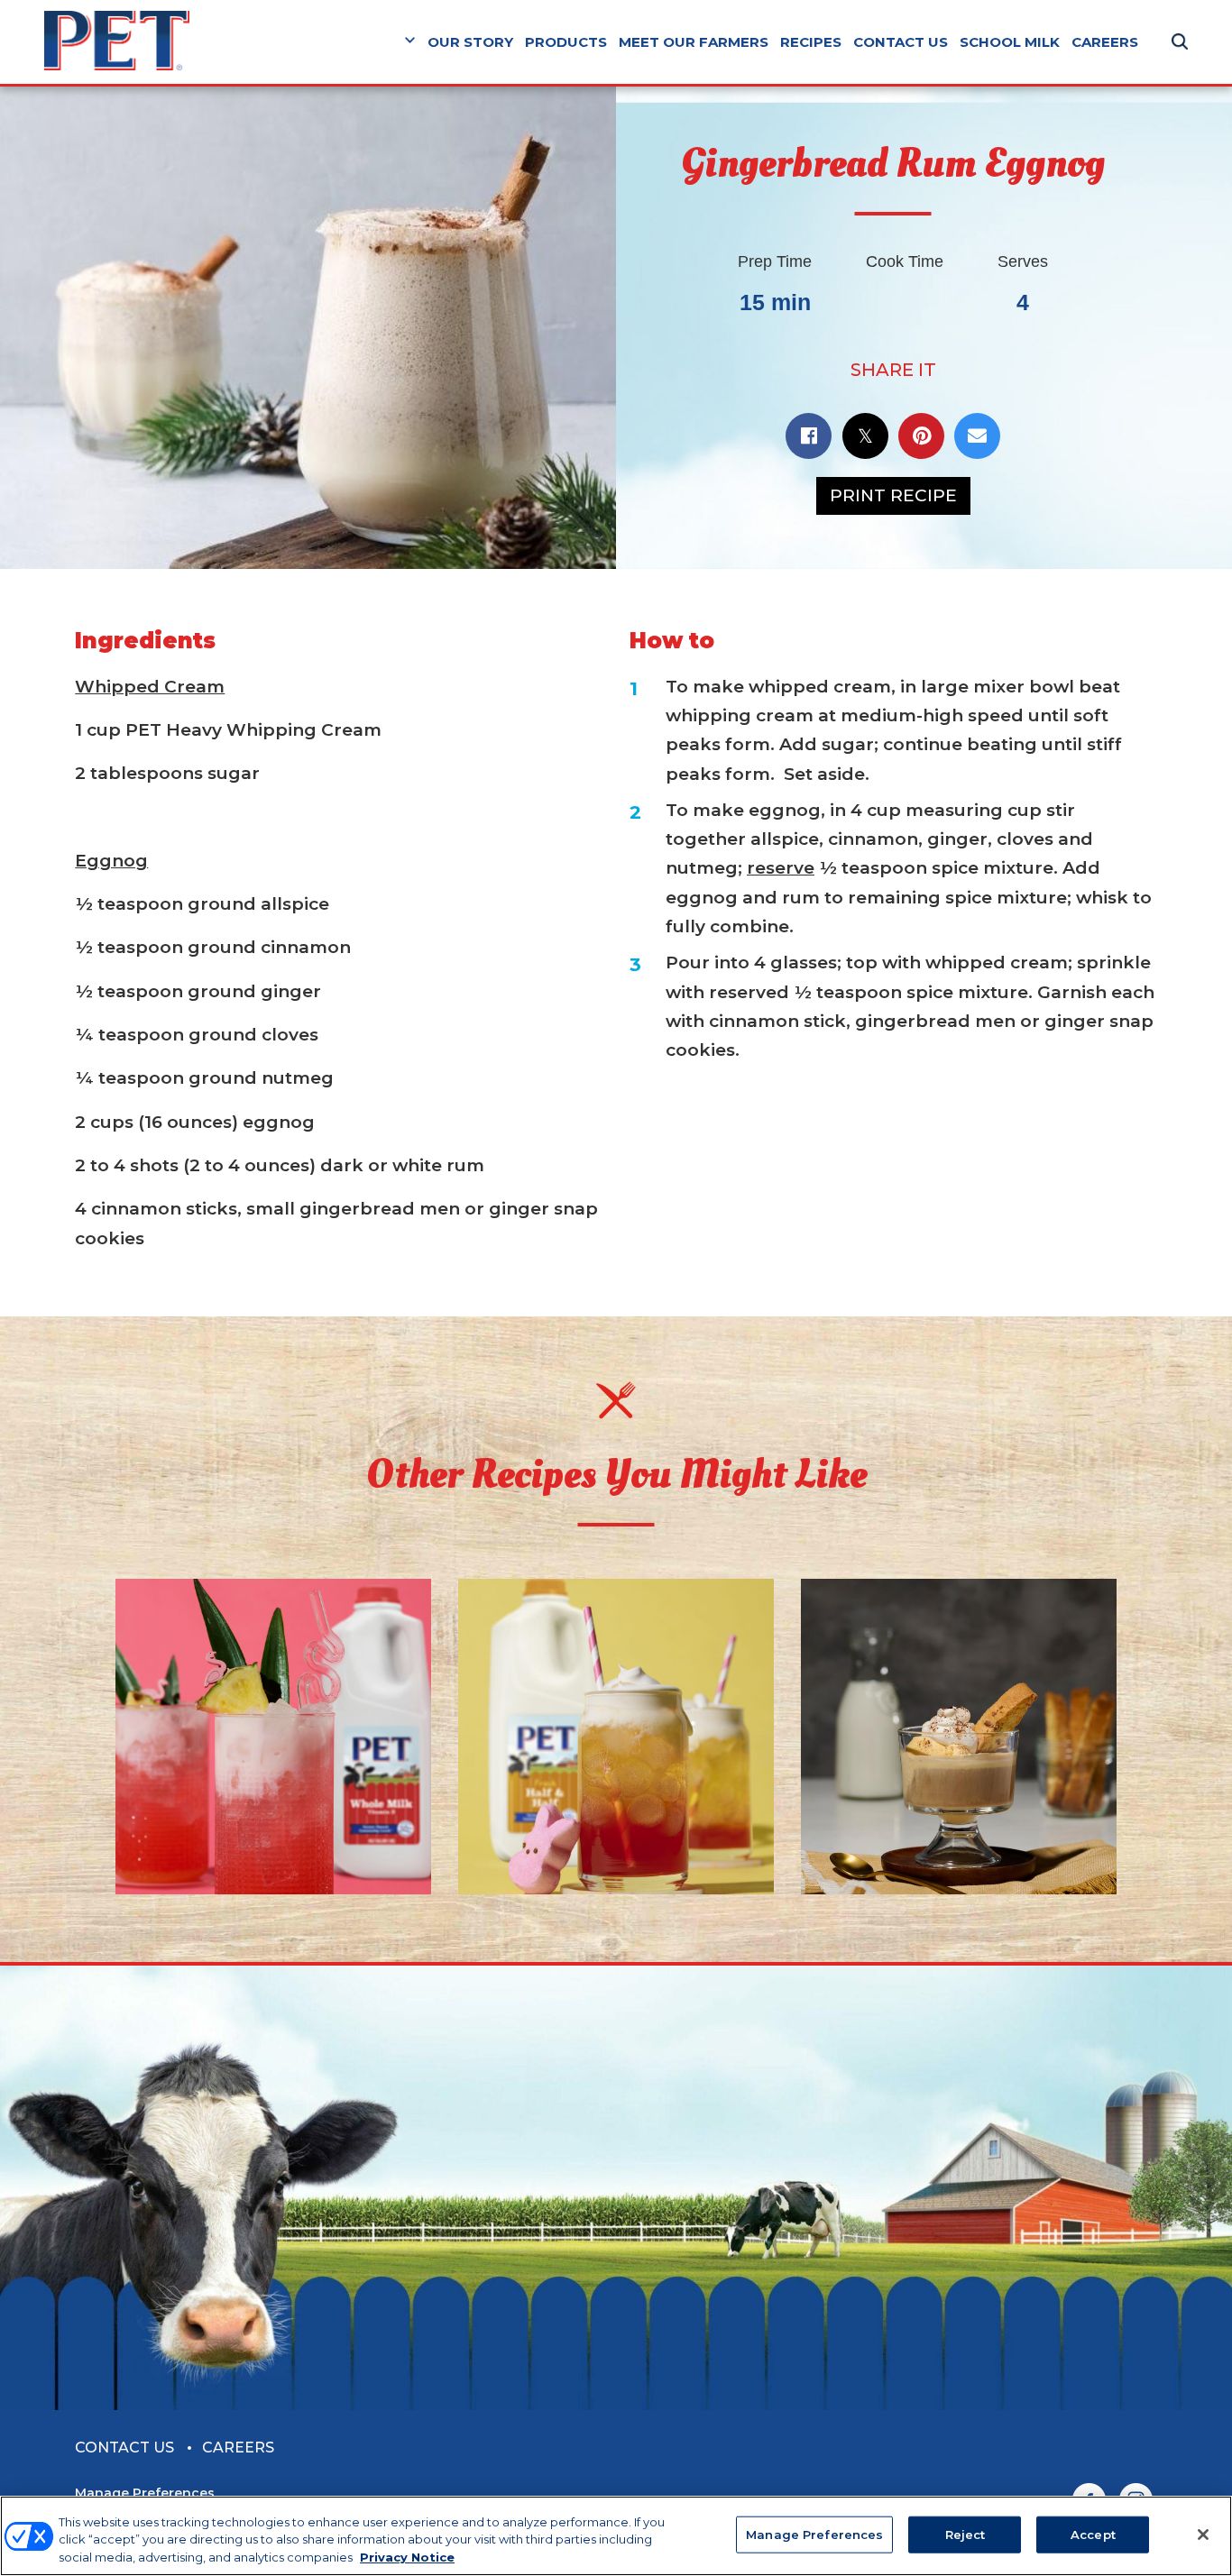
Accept (1093, 2534)
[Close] (1203, 2535)
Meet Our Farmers (694, 42)
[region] (616, 2536)
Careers (1105, 42)
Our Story (470, 42)
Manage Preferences (145, 2493)
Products (566, 42)
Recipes (811, 42)
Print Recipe (893, 495)
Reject (965, 2534)
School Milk (1010, 42)
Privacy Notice (407, 2557)
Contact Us (901, 42)
